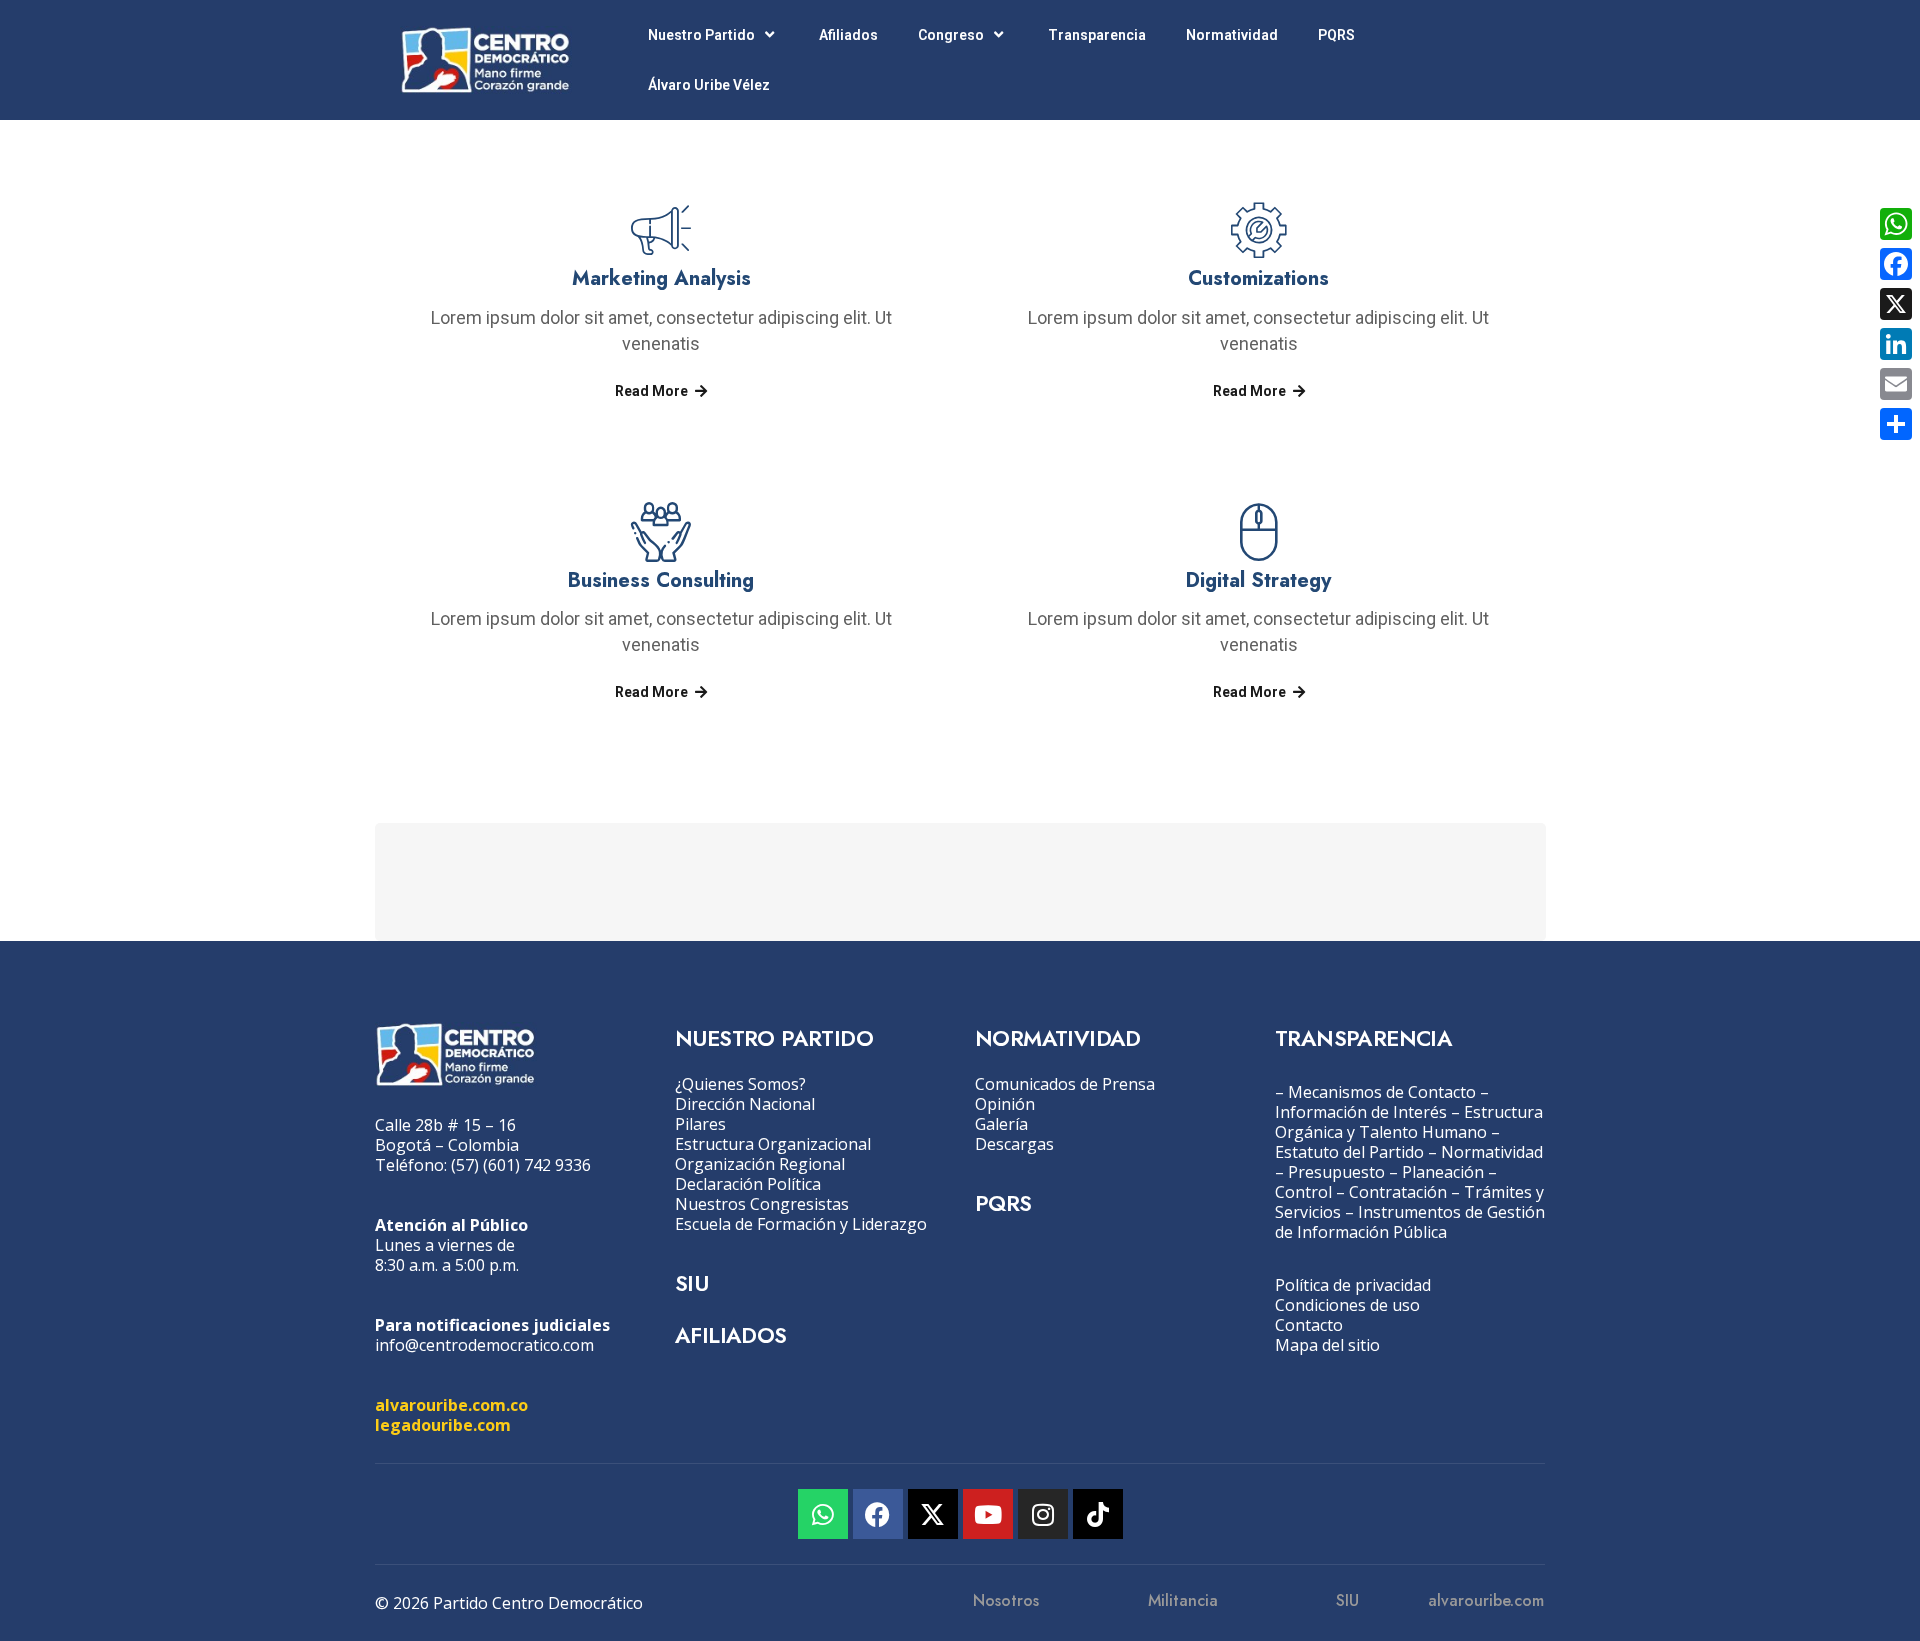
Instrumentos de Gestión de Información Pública (1410, 1222)
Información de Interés (1361, 1112)
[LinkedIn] (1896, 344)
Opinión (1005, 1104)
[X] (1896, 304)
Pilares (700, 1124)
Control (1303, 1192)
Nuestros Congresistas (762, 1204)
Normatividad (1232, 35)
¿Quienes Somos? (740, 1084)
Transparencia (1097, 35)
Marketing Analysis (661, 278)
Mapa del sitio (1327, 1345)
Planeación (1443, 1172)
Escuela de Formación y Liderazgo (801, 1224)
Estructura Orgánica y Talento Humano (1409, 1122)
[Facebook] (878, 1514)
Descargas (1014, 1144)
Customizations (1258, 278)
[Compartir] (1896, 424)
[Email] (1896, 384)
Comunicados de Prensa (1065, 1084)
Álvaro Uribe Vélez (709, 85)
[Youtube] (988, 1514)
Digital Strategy (1258, 580)
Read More (651, 391)
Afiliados (848, 35)
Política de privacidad (1353, 1285)
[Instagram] (1043, 1514)
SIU (691, 1283)
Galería (1001, 1124)
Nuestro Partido (701, 35)
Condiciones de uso (1347, 1305)
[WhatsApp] (1896, 224)
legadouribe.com (443, 1425)
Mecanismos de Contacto (1382, 1092)
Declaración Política (748, 1184)
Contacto (1309, 1325)
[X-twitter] (933, 1514)
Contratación (1398, 1192)
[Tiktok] (1098, 1514)
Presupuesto (1336, 1172)
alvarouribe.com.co (451, 1405)
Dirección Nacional (745, 1104)
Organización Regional (760, 1164)
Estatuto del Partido (1349, 1152)
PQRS (1336, 35)
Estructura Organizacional (773, 1144)
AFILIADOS (731, 1335)
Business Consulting (661, 580)
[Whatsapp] (823, 1514)
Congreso (951, 35)
